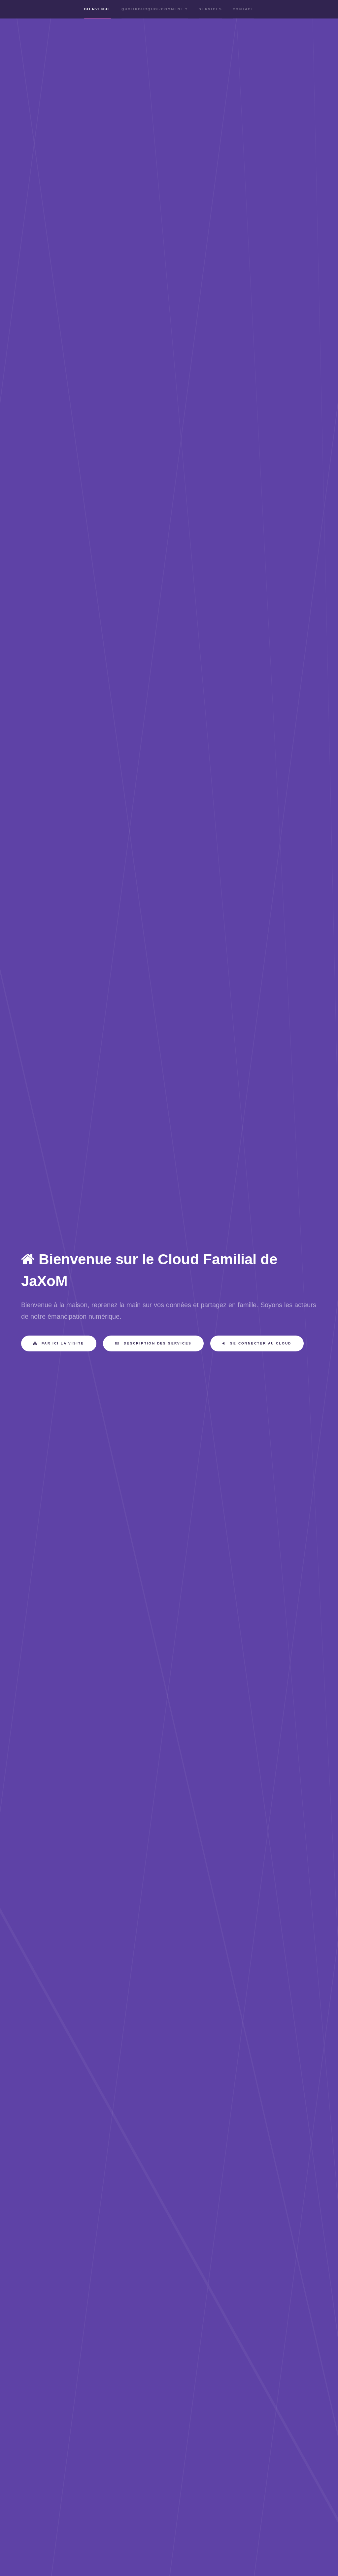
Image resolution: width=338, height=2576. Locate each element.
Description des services (157, 1343)
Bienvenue (98, 9)
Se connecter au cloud (260, 1343)
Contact (243, 9)
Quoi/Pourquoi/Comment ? (155, 9)
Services (210, 9)
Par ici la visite (62, 1343)
